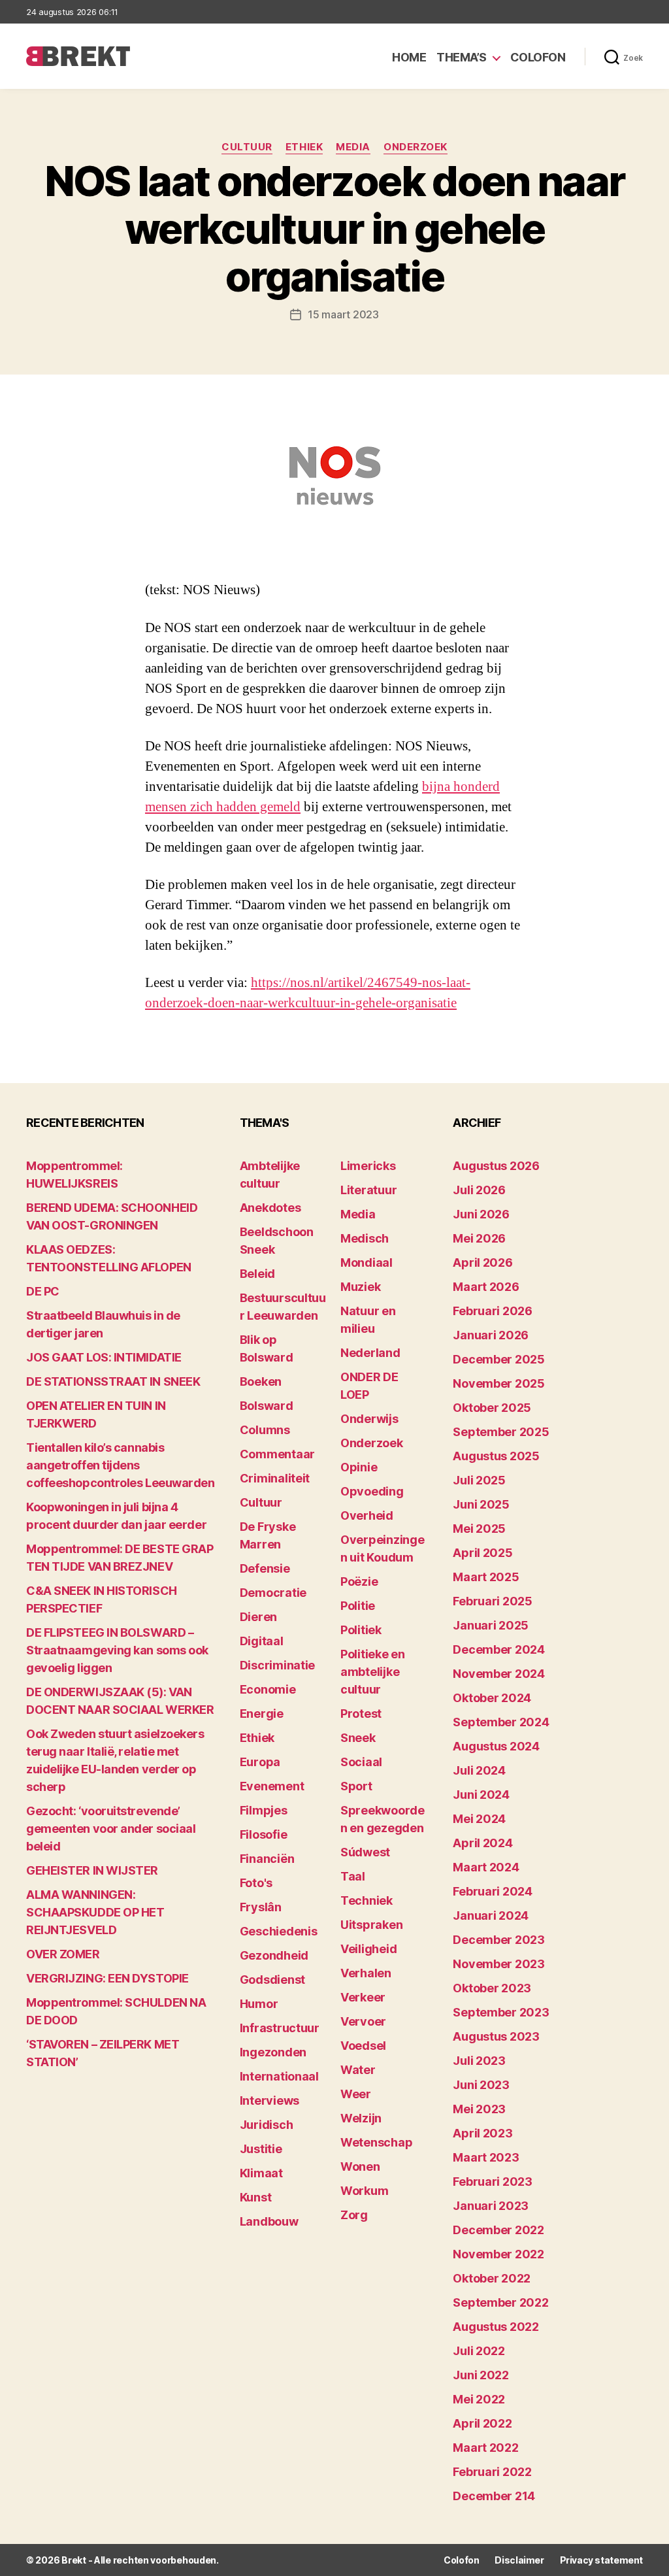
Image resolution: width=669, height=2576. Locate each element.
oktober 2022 (492, 2278)
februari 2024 (493, 1891)
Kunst (256, 2197)
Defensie (265, 1568)
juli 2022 (479, 2351)
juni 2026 (481, 1214)
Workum (364, 2191)
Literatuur (368, 1190)
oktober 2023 (492, 1988)
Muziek (360, 1287)
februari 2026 (493, 1311)
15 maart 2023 (343, 314)
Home (409, 57)
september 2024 (501, 1722)
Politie (358, 1606)
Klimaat (261, 2173)
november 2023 (499, 1964)
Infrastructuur (280, 2028)
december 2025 (499, 1359)
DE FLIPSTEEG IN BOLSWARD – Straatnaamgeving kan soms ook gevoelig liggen (117, 1650)
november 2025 (499, 1383)
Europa (260, 1762)
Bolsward (267, 1406)
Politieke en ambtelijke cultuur (373, 1672)
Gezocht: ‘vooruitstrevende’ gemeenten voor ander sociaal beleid (111, 1829)
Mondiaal (367, 1263)
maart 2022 (485, 2448)
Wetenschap (376, 2142)
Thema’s (462, 57)
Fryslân (261, 1907)
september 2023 (501, 2012)
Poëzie (359, 1581)
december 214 (494, 2496)
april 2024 (482, 1843)
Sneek (358, 1738)
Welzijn (361, 2118)
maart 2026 (486, 1287)
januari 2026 (491, 1335)
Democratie (273, 1593)
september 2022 (500, 2302)
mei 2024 (479, 1819)
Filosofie (264, 1834)
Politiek (361, 1630)
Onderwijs (369, 1419)
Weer (356, 2094)
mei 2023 (479, 2109)
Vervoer (363, 2021)
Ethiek (304, 147)
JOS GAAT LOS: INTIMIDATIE (104, 1357)
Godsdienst (272, 1980)
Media (353, 147)
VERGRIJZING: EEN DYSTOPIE (107, 1978)
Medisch (365, 1238)
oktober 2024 (492, 1698)
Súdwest (365, 1852)
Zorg (354, 2215)
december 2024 (499, 1649)
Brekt (74, 2560)
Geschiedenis (279, 1931)
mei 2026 (479, 1238)
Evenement (272, 1786)
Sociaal (361, 1762)
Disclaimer (519, 2560)
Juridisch (267, 2125)
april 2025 (482, 1553)
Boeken (261, 1381)
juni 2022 (481, 2375)
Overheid (367, 1515)
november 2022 (498, 2254)
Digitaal (262, 1641)
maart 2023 (486, 2157)
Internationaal (279, 2076)
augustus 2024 (496, 1746)
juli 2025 (479, 1480)
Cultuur (247, 147)
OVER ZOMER (63, 1954)
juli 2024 (479, 1770)
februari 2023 (493, 2182)
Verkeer (363, 1997)
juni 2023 (481, 2085)
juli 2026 (479, 1190)
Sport (356, 1786)
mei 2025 (479, 1529)
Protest (361, 1714)
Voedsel (363, 2046)
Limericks (368, 1166)
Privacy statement (601, 2560)
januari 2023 (491, 2206)
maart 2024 (486, 1867)
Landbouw (269, 2221)
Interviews (269, 2100)
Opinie (359, 1467)
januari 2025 (491, 1625)
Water (358, 2070)
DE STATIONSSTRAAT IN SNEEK (113, 1381)
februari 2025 (493, 1601)
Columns (265, 1430)
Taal (353, 1876)
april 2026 (482, 1263)
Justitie (261, 2149)
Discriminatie (278, 1665)
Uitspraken (371, 1925)
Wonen (360, 2166)
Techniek (367, 1900)
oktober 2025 (492, 1408)
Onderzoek (416, 147)
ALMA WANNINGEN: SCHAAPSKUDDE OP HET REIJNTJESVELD (95, 1912)
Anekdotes (270, 1208)
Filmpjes (264, 1810)
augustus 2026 (496, 1166)
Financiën (267, 1859)
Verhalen (366, 1973)
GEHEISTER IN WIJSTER (92, 1870)
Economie (268, 1689)
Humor (259, 2004)
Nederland (370, 1353)
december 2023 (499, 1940)
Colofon (538, 57)
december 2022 (498, 2230)
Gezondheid (274, 1955)
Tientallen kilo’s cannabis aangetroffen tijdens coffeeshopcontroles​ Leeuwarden (121, 1465)
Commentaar (277, 1454)
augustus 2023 (496, 2036)
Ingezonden (273, 2052)
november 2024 (499, 1674)
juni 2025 (481, 1504)
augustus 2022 (496, 2327)
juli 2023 (479, 2061)
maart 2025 (486, 1577)
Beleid (257, 1274)
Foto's (256, 1883)
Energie (262, 1714)
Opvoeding (372, 1491)
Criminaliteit (275, 1478)
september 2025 (501, 1432)
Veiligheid (368, 1949)
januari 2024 (491, 1915)
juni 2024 (481, 1795)
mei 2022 (479, 2399)
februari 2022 (492, 2472)
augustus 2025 (496, 1456)
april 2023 (482, 2133)
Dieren (258, 1617)
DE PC (43, 1291)
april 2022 (482, 2423)
